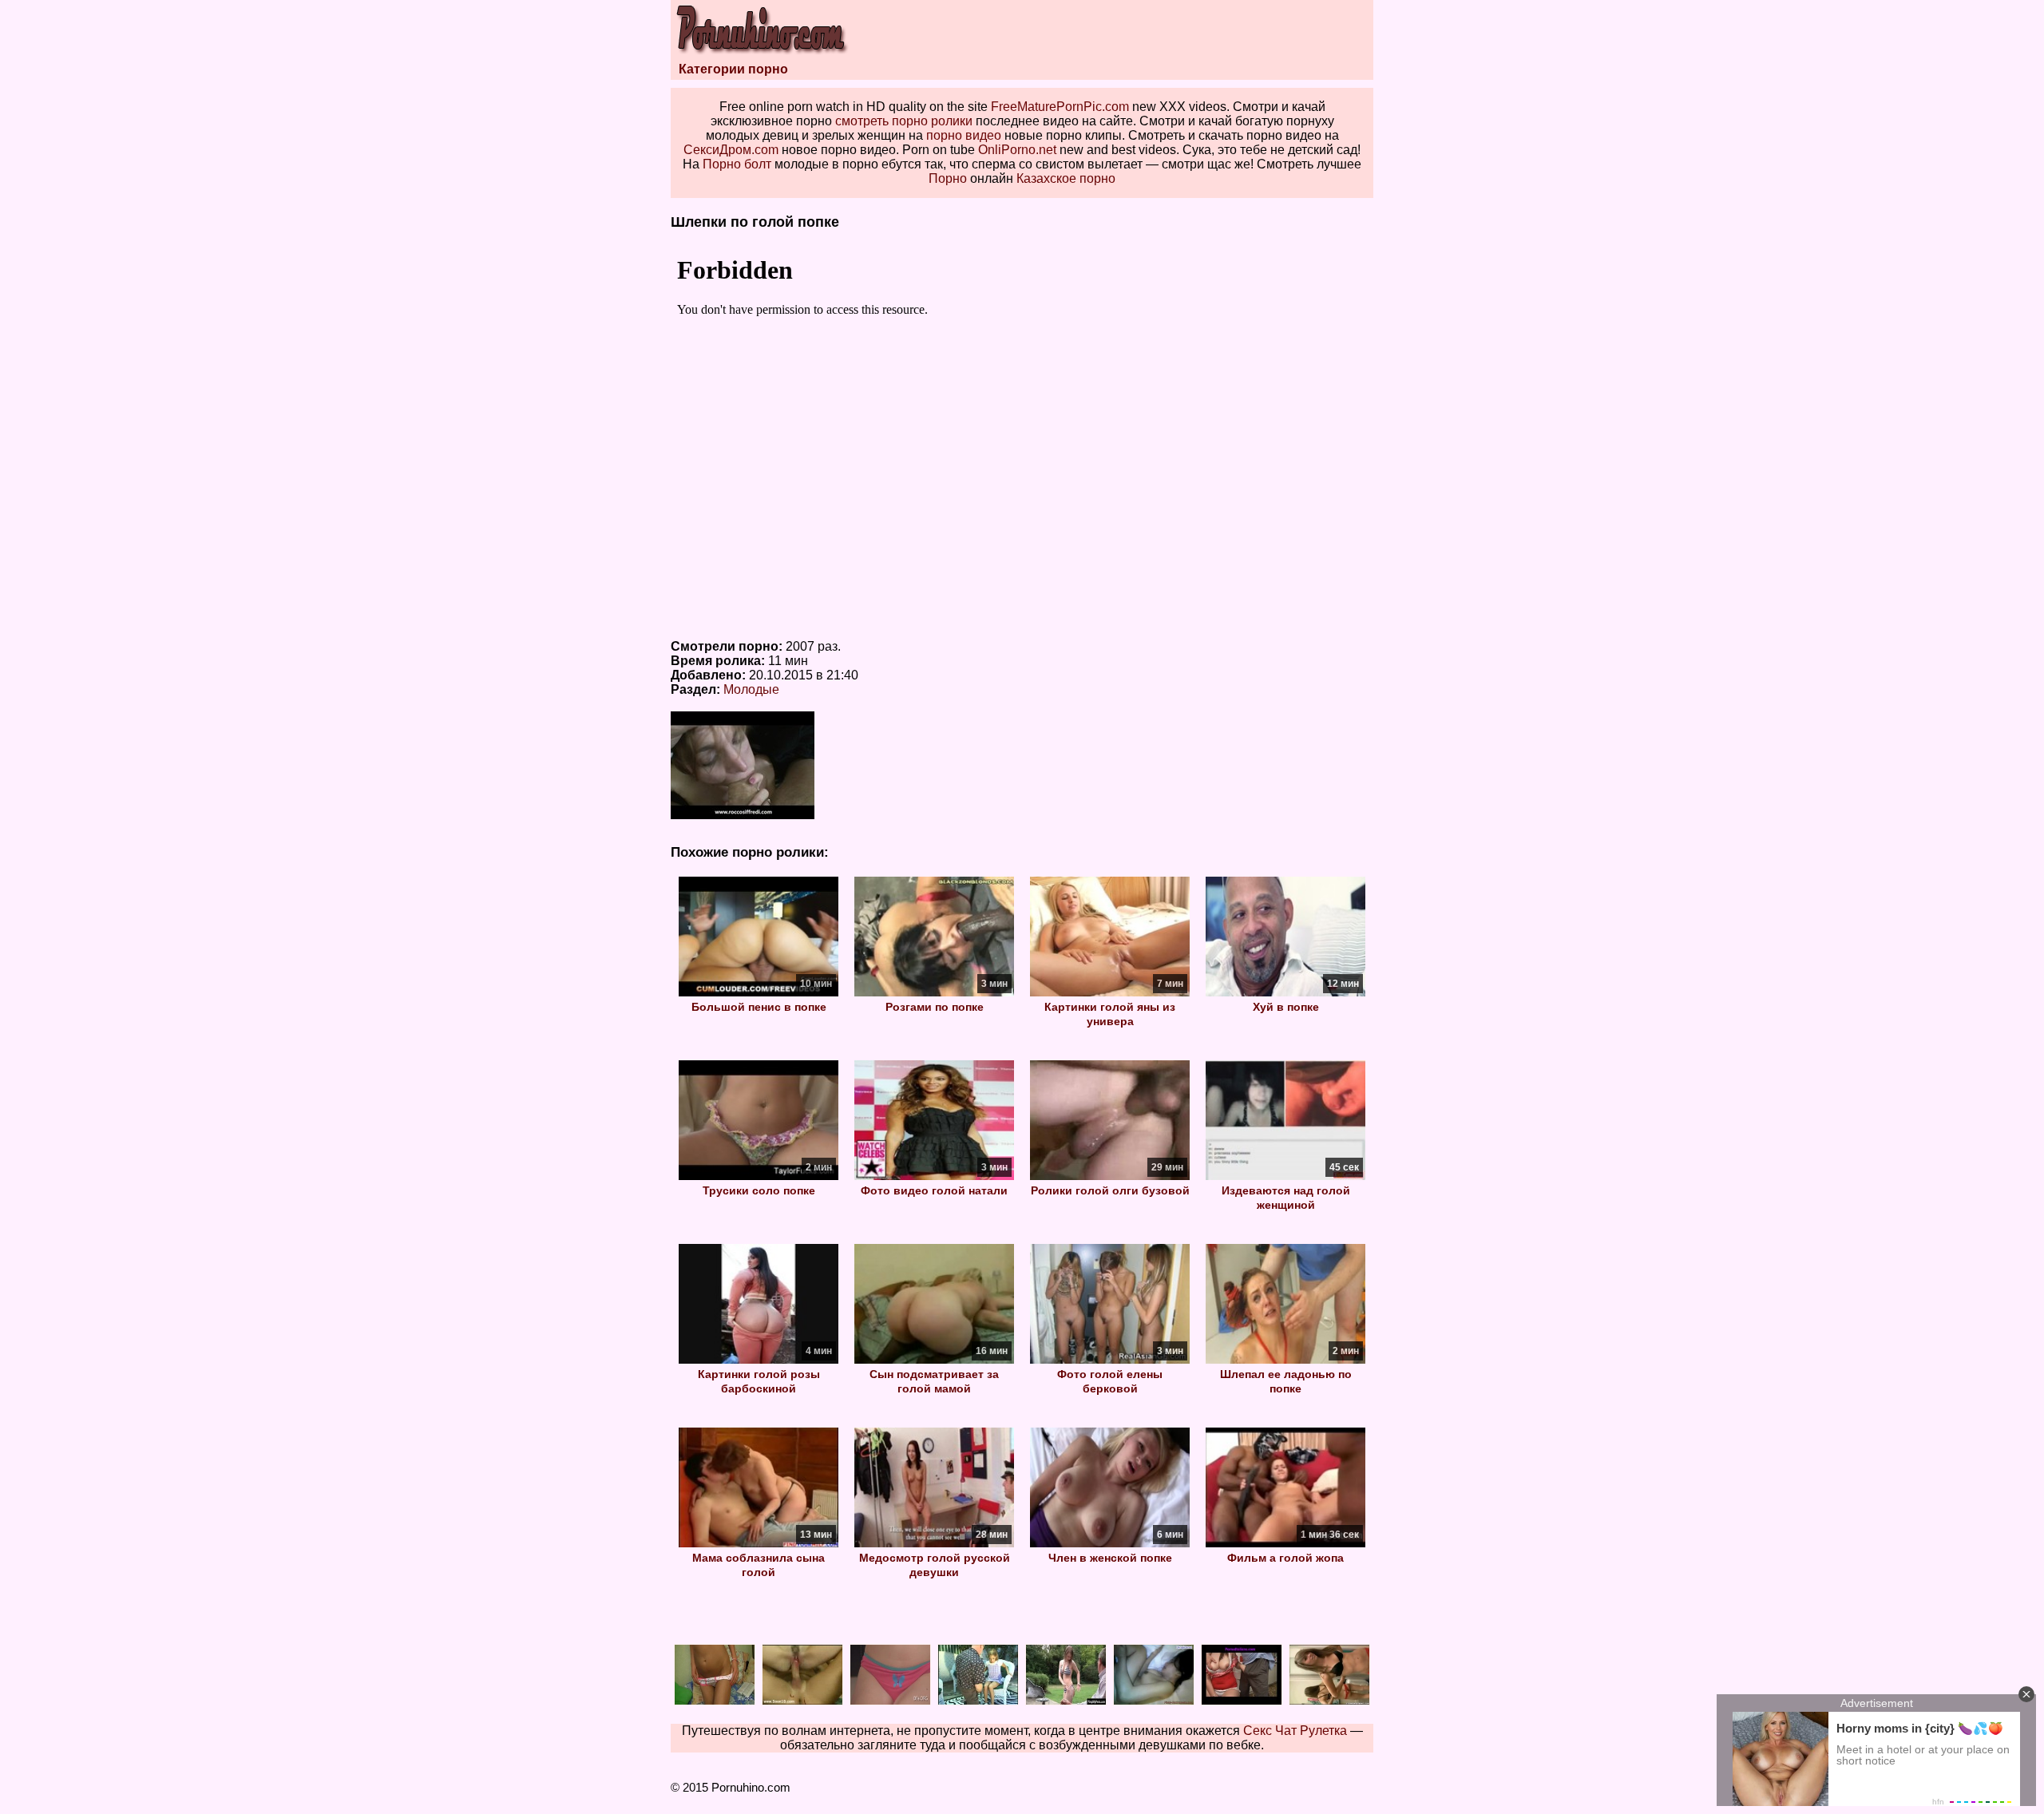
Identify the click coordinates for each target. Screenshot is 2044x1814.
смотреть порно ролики (904, 121)
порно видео (964, 135)
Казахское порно (1066, 178)
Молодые (751, 689)
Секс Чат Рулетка (1295, 1731)
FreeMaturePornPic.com (1060, 107)
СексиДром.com (731, 150)
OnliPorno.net (1017, 150)
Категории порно (733, 69)
